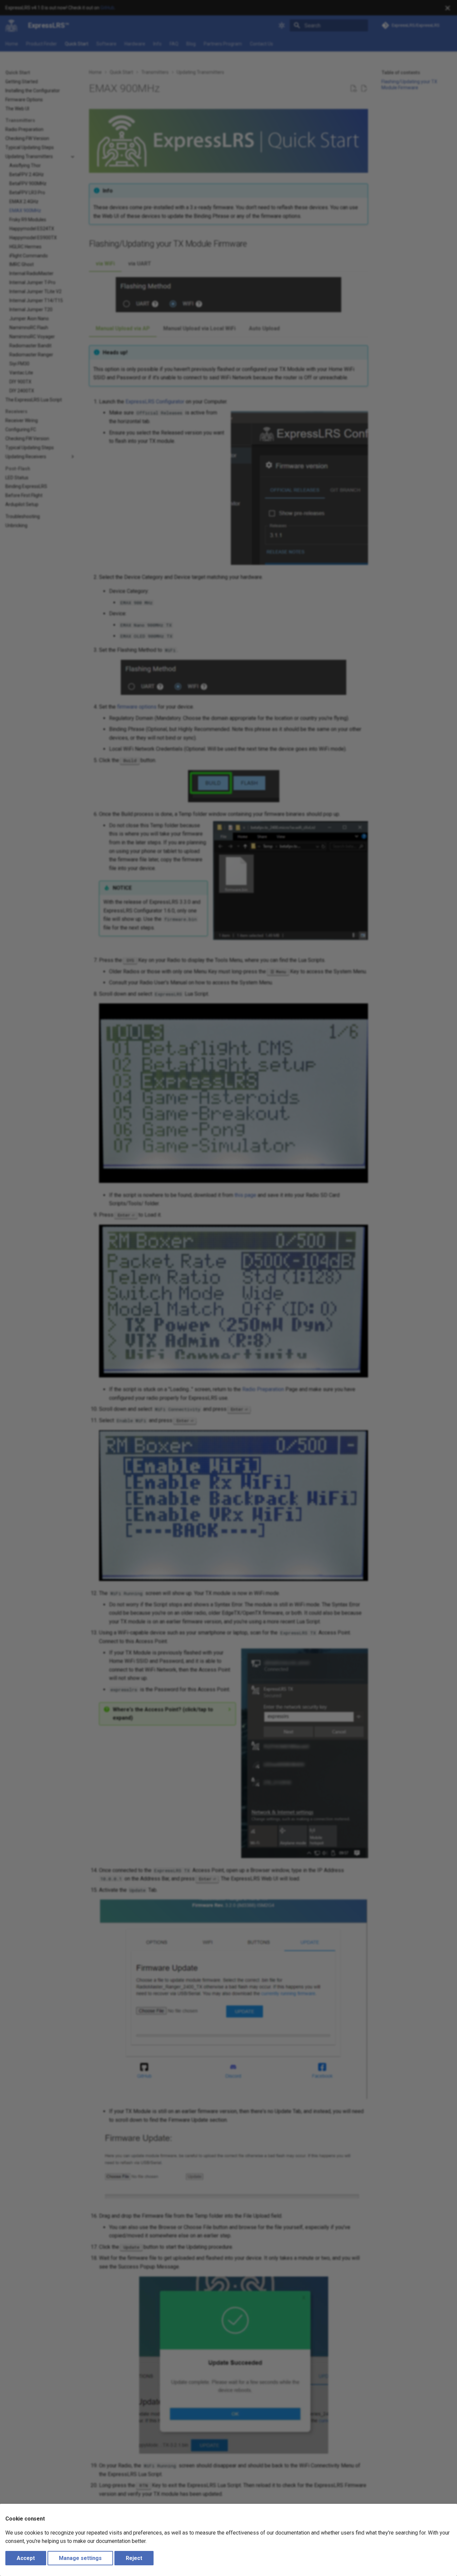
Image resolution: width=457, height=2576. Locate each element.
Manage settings (80, 2558)
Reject (134, 2558)
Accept (26, 2558)
